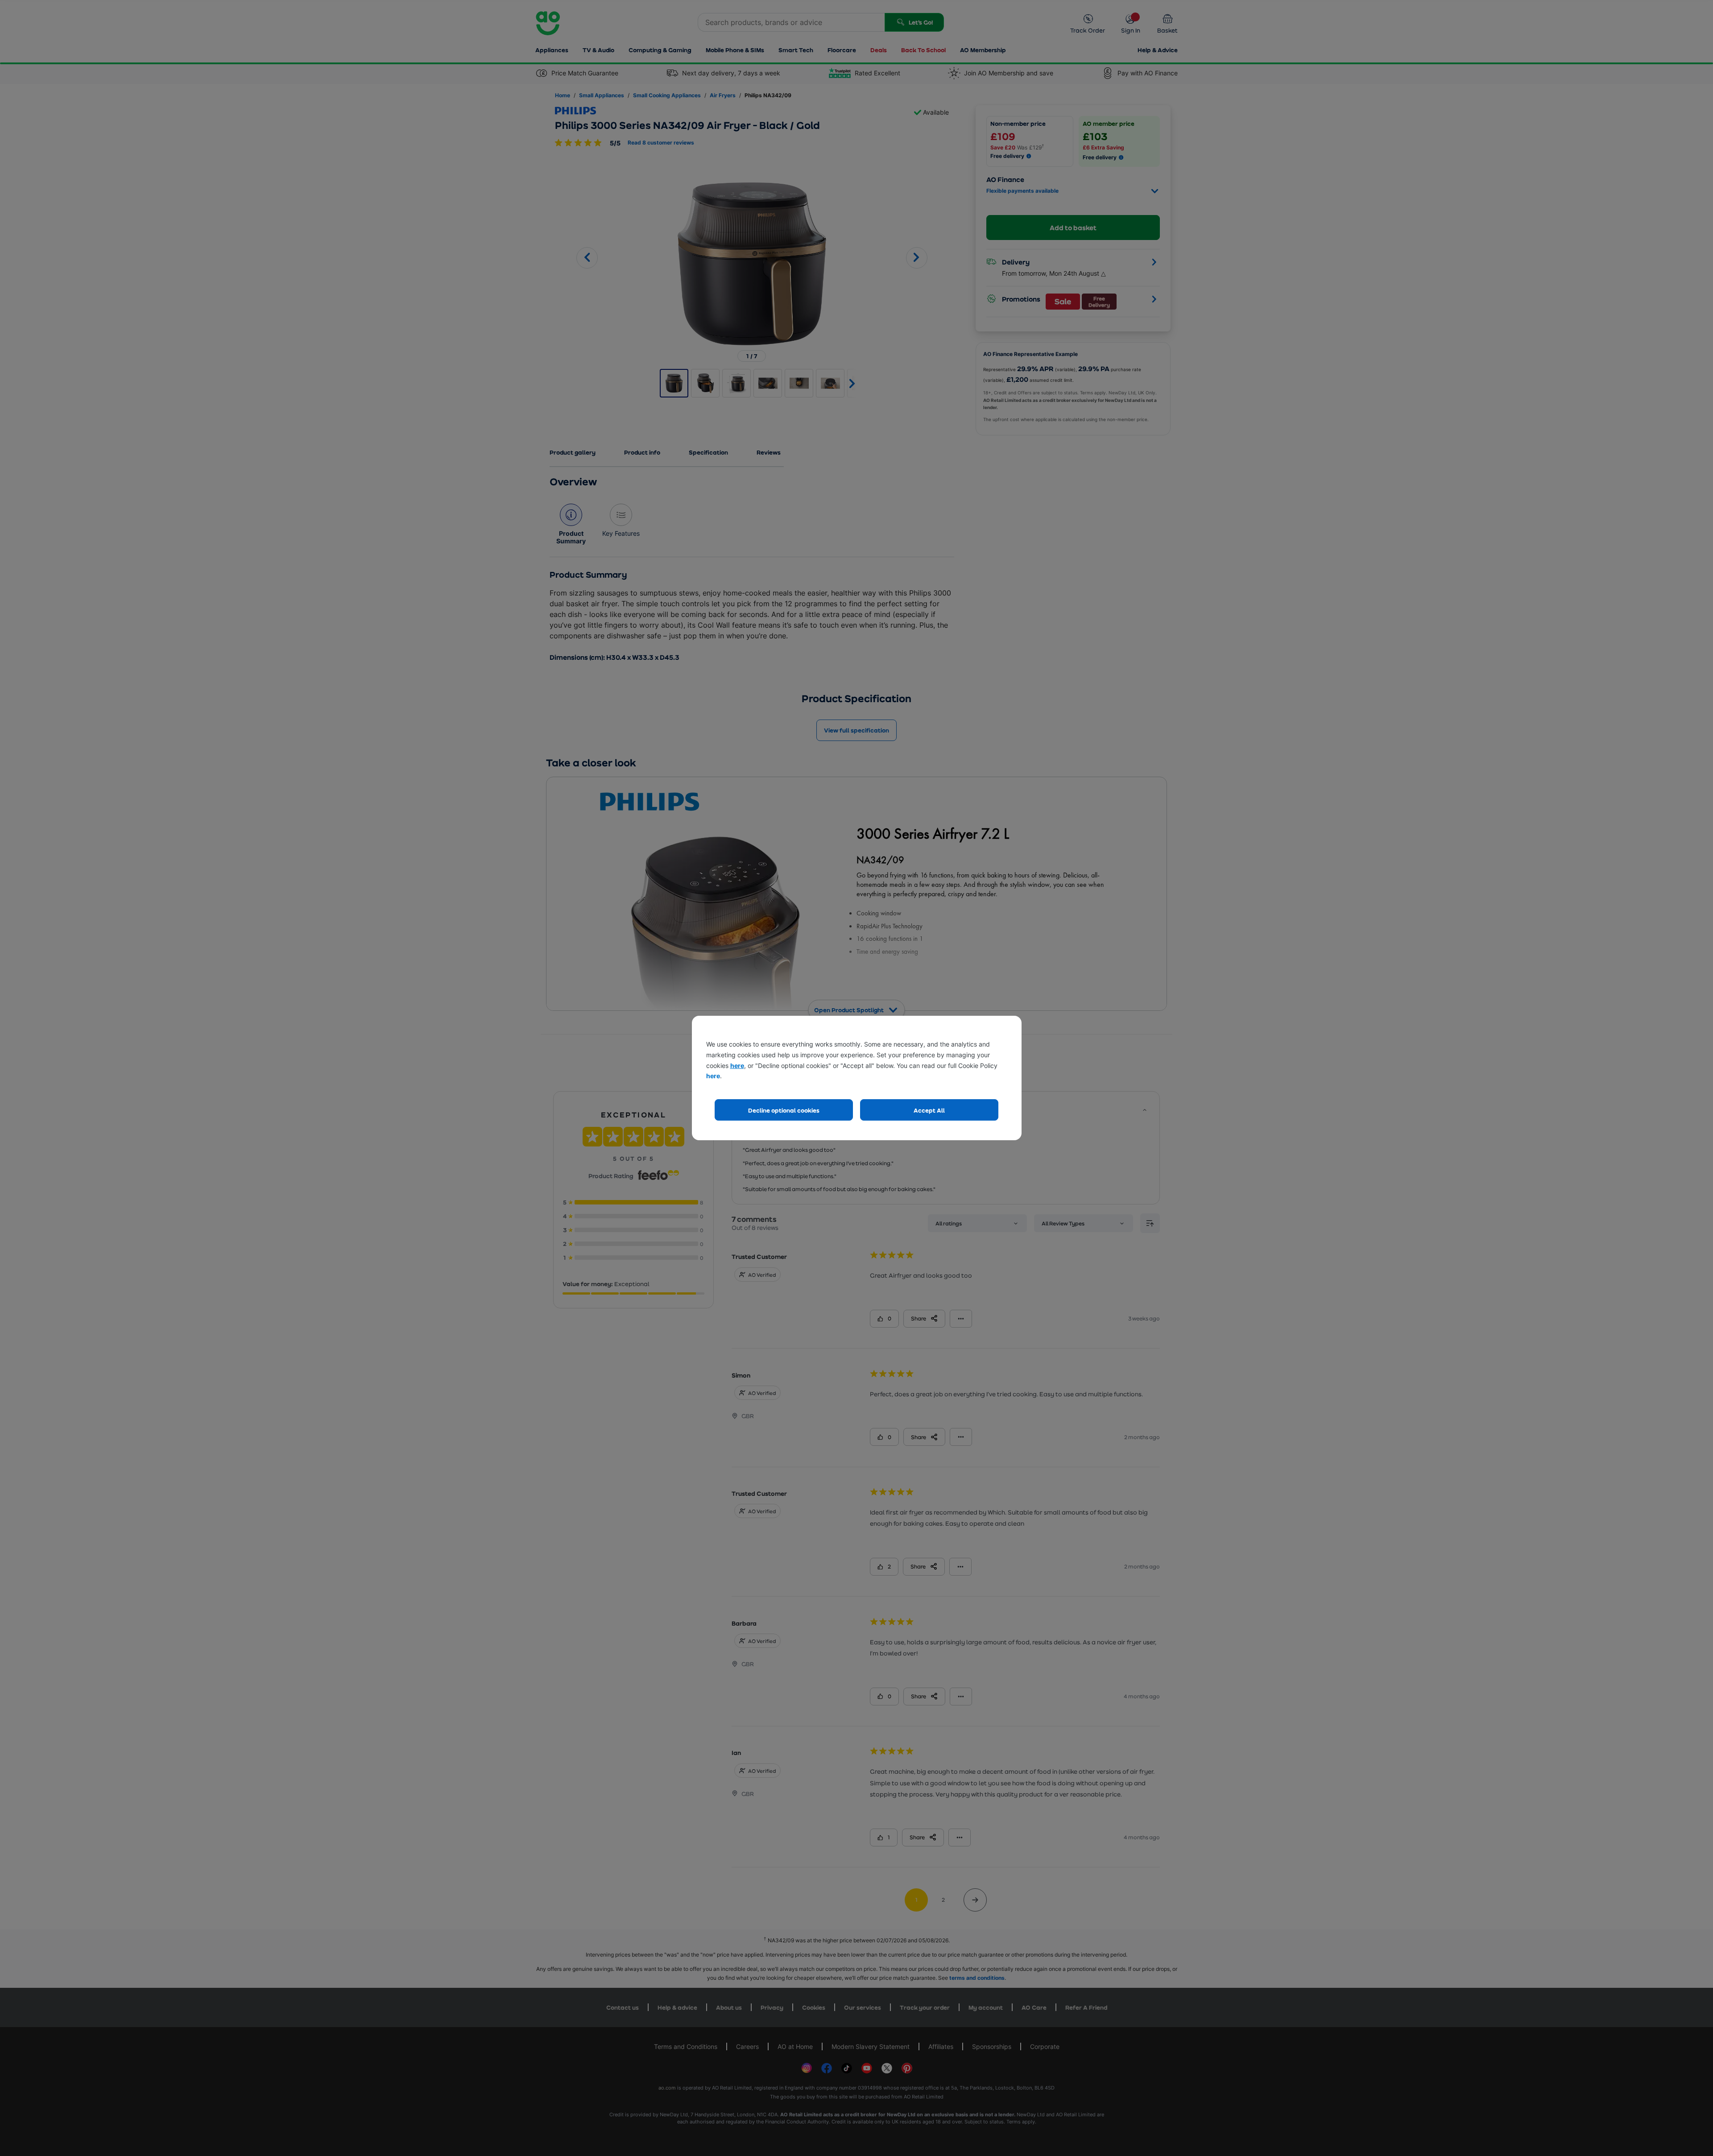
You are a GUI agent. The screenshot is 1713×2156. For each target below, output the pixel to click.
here (737, 1066)
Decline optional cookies (784, 1110)
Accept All (929, 1110)
